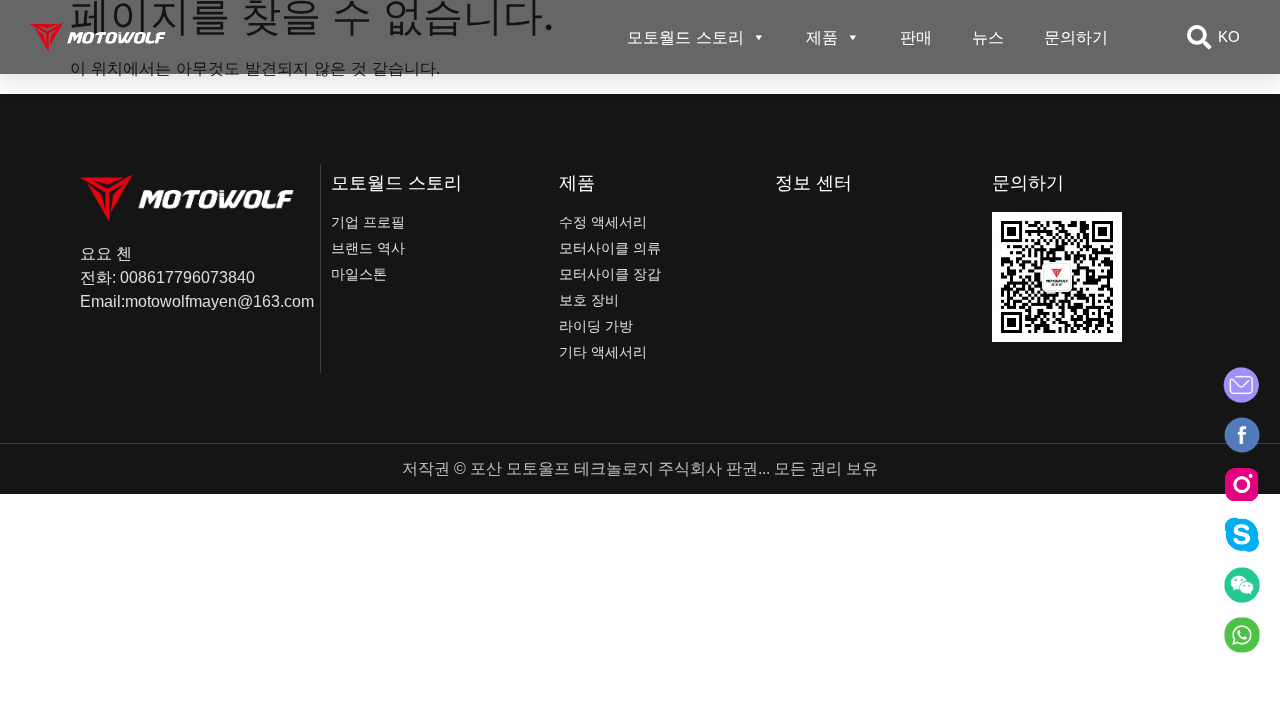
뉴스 (988, 37)
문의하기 (1076, 37)
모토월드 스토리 (685, 37)
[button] (1199, 37)
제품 (822, 37)
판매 (916, 37)
